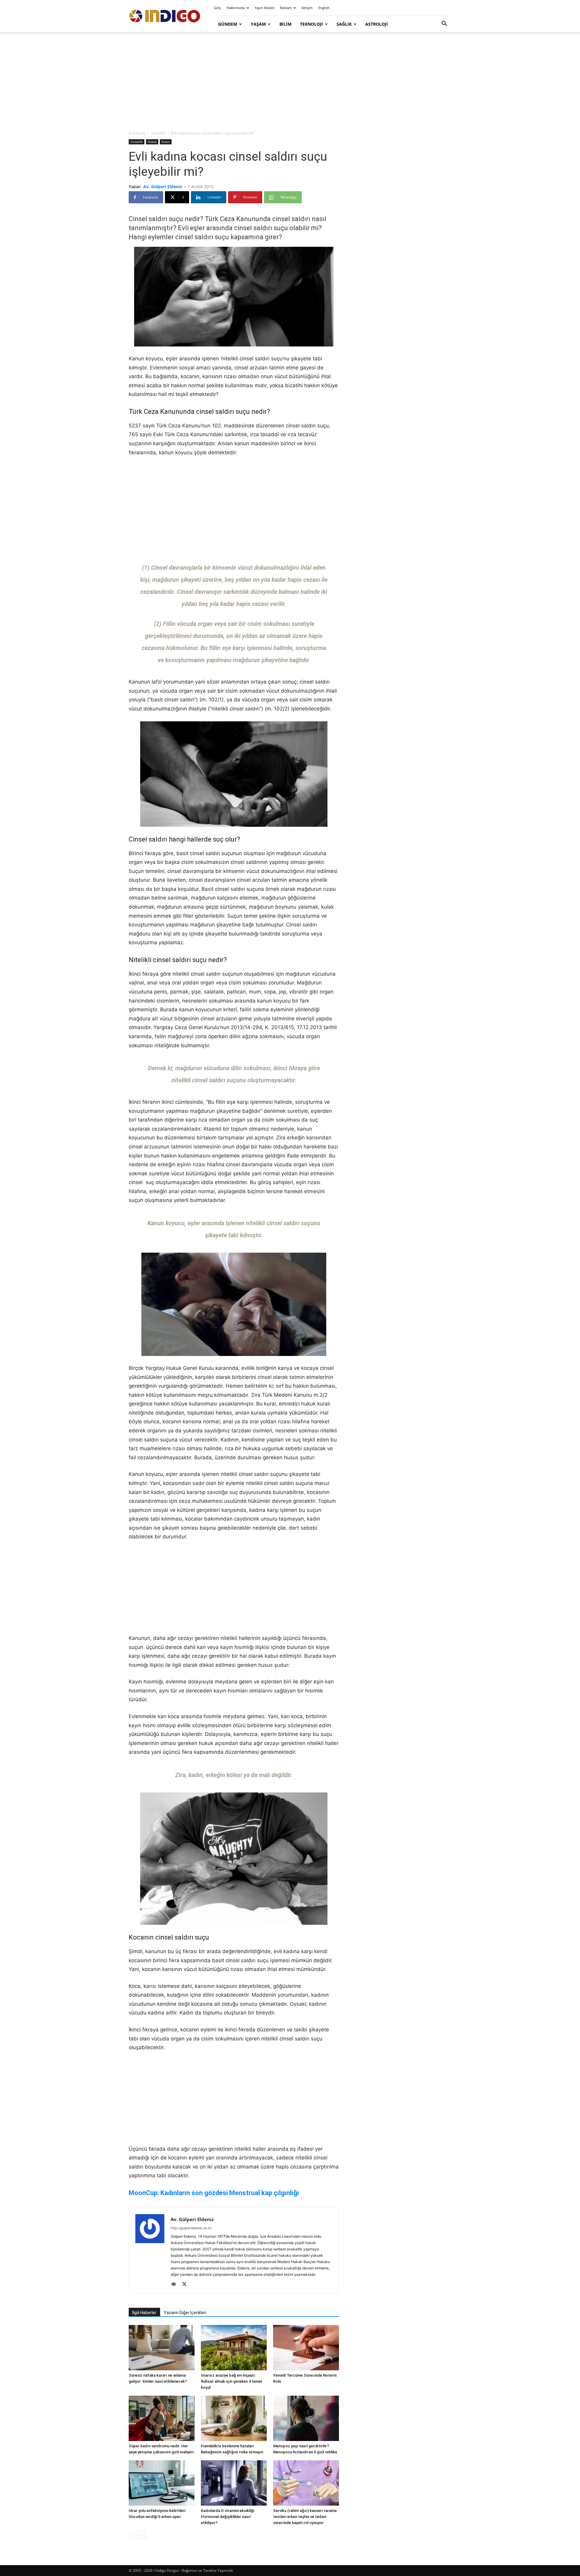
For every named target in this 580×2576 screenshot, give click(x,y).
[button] (444, 24)
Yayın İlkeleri (264, 8)
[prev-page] (132, 2535)
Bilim (285, 24)
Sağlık (344, 24)
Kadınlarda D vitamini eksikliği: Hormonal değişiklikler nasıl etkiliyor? (228, 2517)
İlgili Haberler (144, 2313)
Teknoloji (311, 24)
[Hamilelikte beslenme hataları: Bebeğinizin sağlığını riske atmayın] (234, 2418)
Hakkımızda (236, 8)
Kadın (166, 142)
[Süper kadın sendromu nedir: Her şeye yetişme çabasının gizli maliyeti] (162, 2418)
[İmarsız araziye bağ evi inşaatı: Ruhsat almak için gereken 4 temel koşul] (234, 2348)
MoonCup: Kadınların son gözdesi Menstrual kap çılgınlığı (214, 2193)
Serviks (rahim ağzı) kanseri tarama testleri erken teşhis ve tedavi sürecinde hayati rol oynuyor (305, 2517)
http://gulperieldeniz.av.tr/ (191, 2228)
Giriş (217, 8)
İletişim (307, 8)
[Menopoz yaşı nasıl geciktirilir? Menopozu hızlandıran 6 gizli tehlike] (306, 2418)
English (324, 8)
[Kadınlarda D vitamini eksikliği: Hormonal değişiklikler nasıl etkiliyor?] (234, 2483)
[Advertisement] (290, 82)
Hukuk (152, 142)
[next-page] (142, 2535)
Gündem (228, 24)
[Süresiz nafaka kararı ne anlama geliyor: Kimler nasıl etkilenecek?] (162, 2348)
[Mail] (176, 2285)
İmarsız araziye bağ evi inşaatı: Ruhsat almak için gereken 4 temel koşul (231, 2381)
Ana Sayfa (137, 133)
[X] (187, 2285)
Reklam (286, 8)
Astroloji (377, 24)
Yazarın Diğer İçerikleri (185, 2313)
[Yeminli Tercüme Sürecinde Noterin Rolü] (306, 2348)
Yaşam (258, 24)
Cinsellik (158, 133)
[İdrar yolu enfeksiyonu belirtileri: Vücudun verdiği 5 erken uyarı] (162, 2483)
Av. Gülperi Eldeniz (163, 187)
